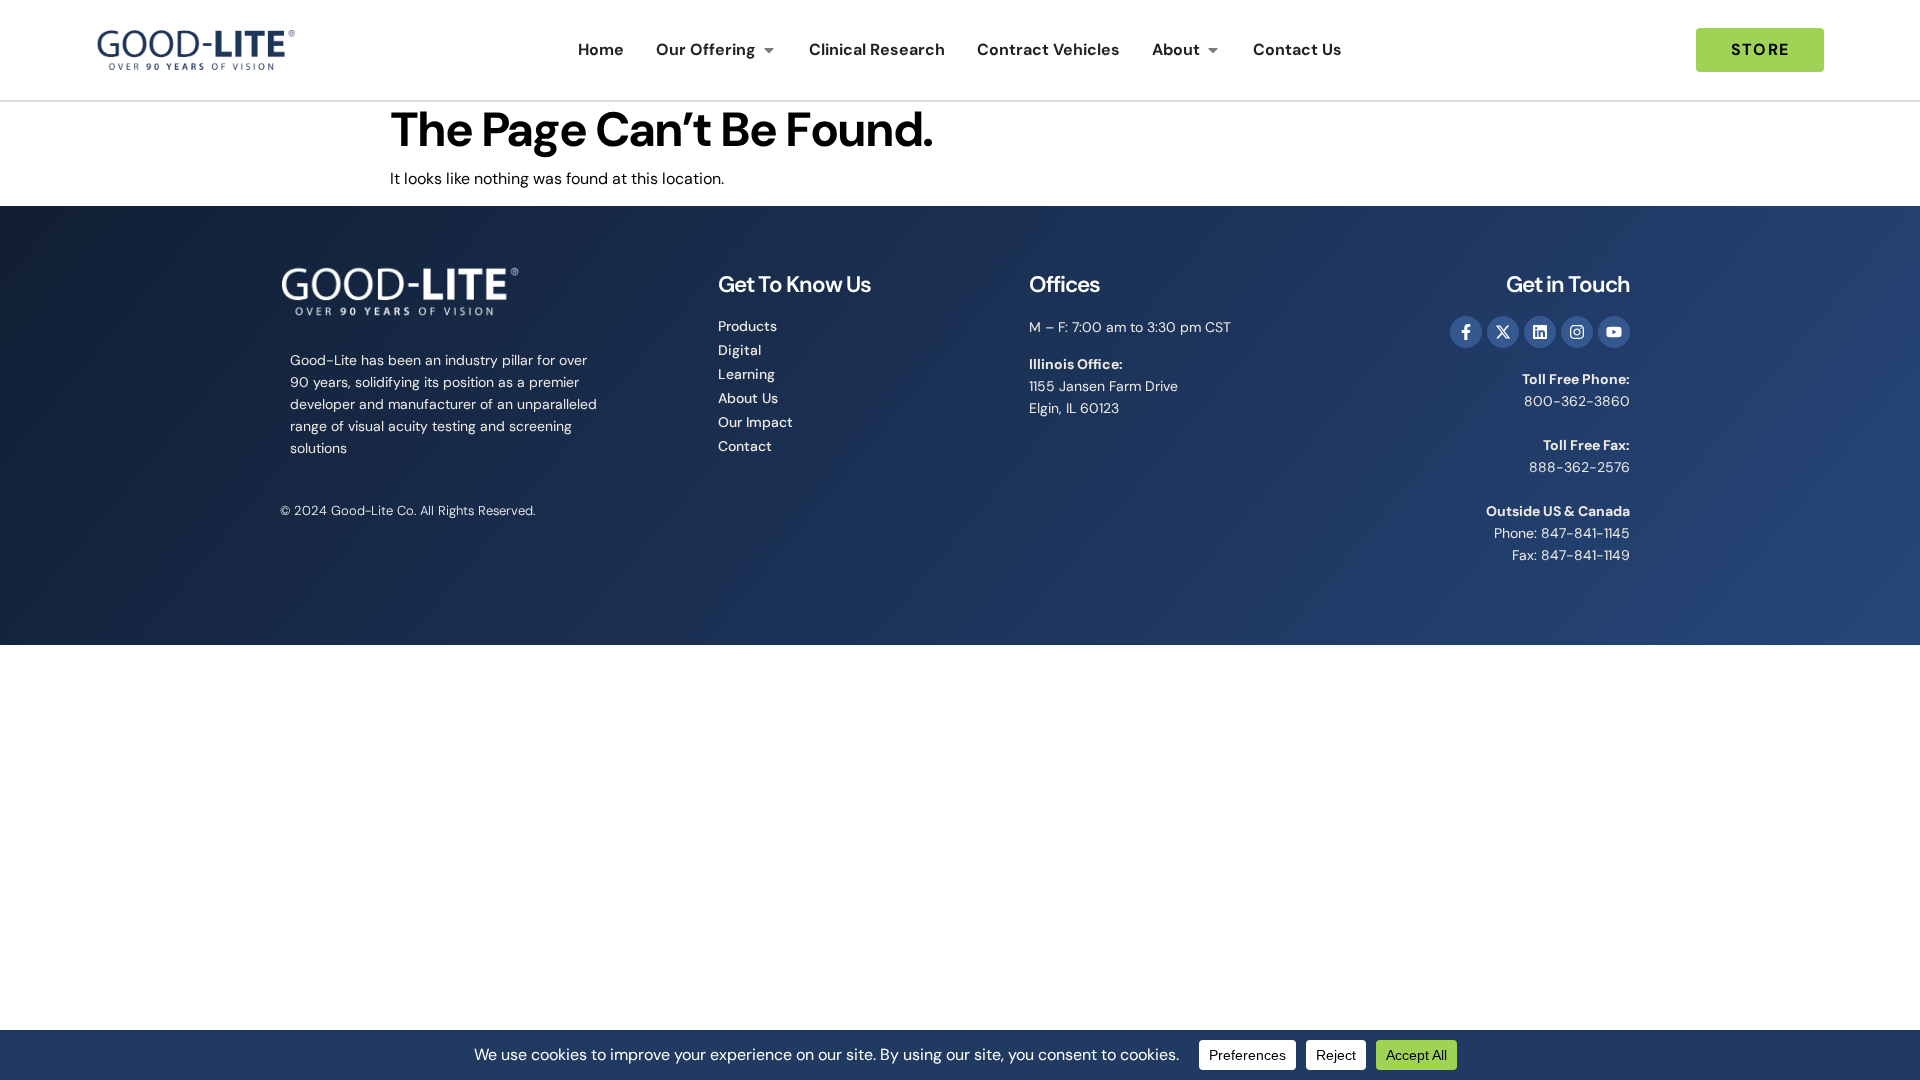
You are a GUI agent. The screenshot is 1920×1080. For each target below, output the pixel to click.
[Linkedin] (1540, 332)
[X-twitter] (1503, 332)
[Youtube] (1614, 332)
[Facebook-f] (1466, 332)
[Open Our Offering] (769, 50)
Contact (745, 446)
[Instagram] (1577, 332)
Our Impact (755, 422)
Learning (746, 374)
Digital (739, 350)
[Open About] (1213, 50)
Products (747, 326)
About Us (748, 398)
